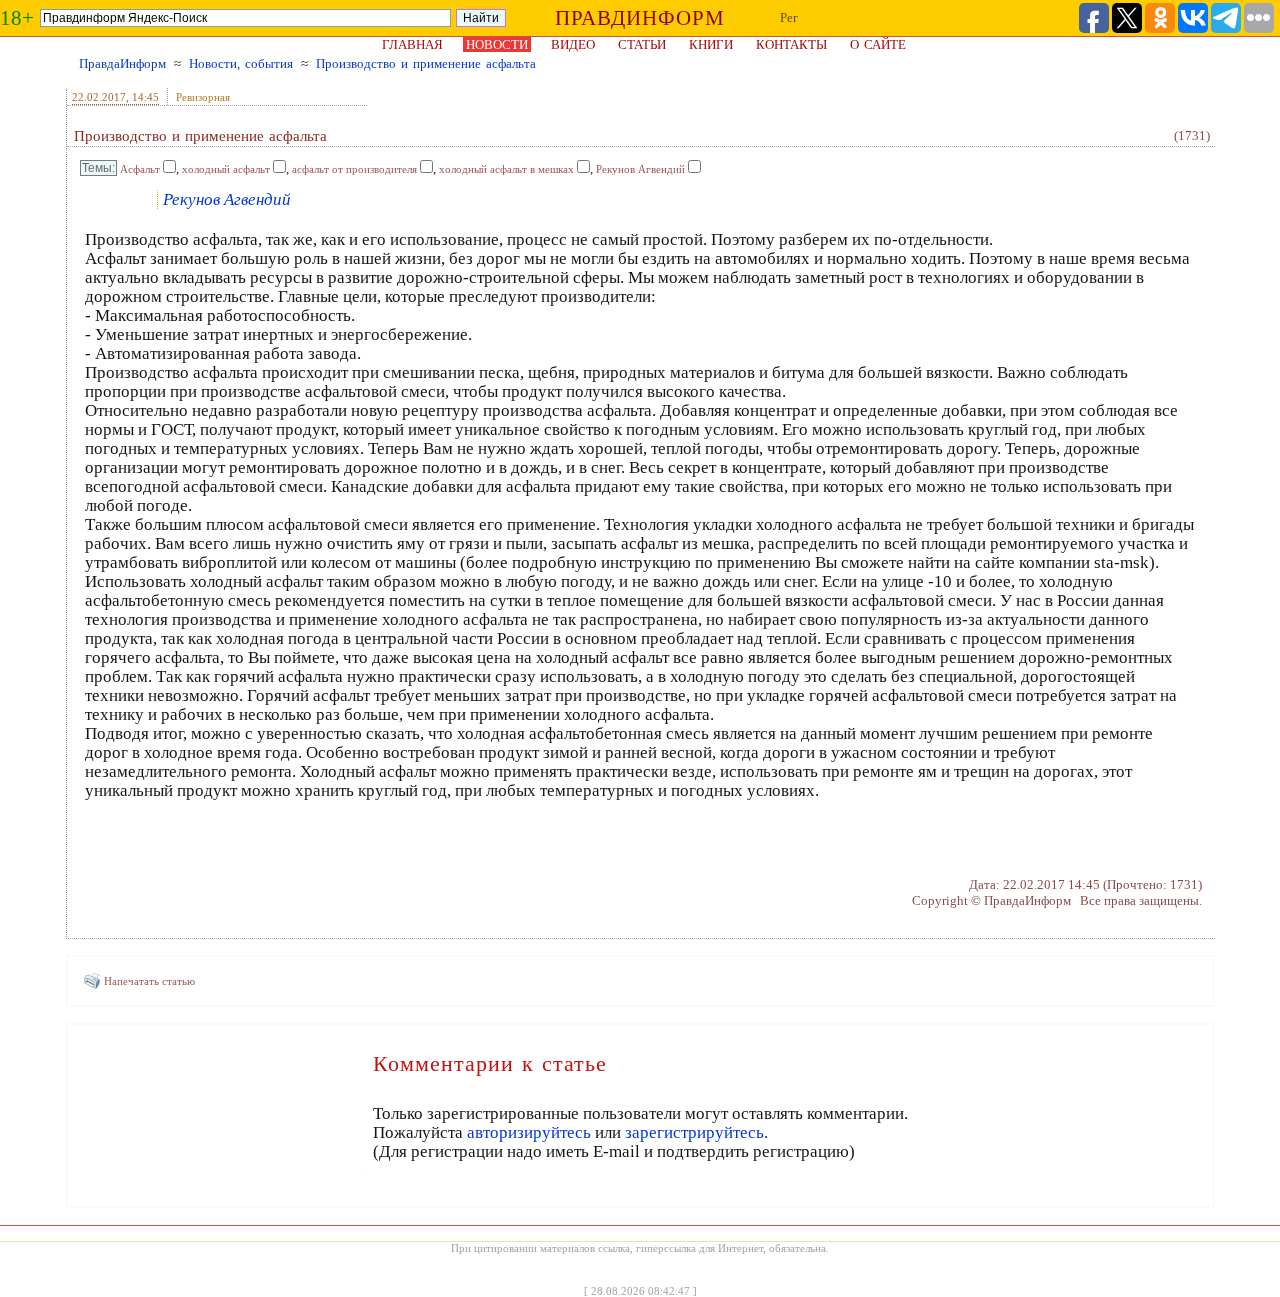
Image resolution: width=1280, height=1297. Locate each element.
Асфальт (140, 169)
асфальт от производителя (354, 169)
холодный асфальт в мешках (506, 169)
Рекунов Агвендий (640, 169)
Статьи (642, 44)
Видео (573, 44)
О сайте (878, 44)
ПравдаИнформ (122, 63)
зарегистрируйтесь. (696, 1132)
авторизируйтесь (529, 1132)
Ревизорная (203, 97)
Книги (711, 44)
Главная (412, 44)
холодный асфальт (226, 169)
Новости (497, 44)
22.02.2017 (99, 97)
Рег (789, 17)
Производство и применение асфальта (426, 63)
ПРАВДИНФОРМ (640, 18)
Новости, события (241, 63)
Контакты (791, 44)
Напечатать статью (149, 981)
